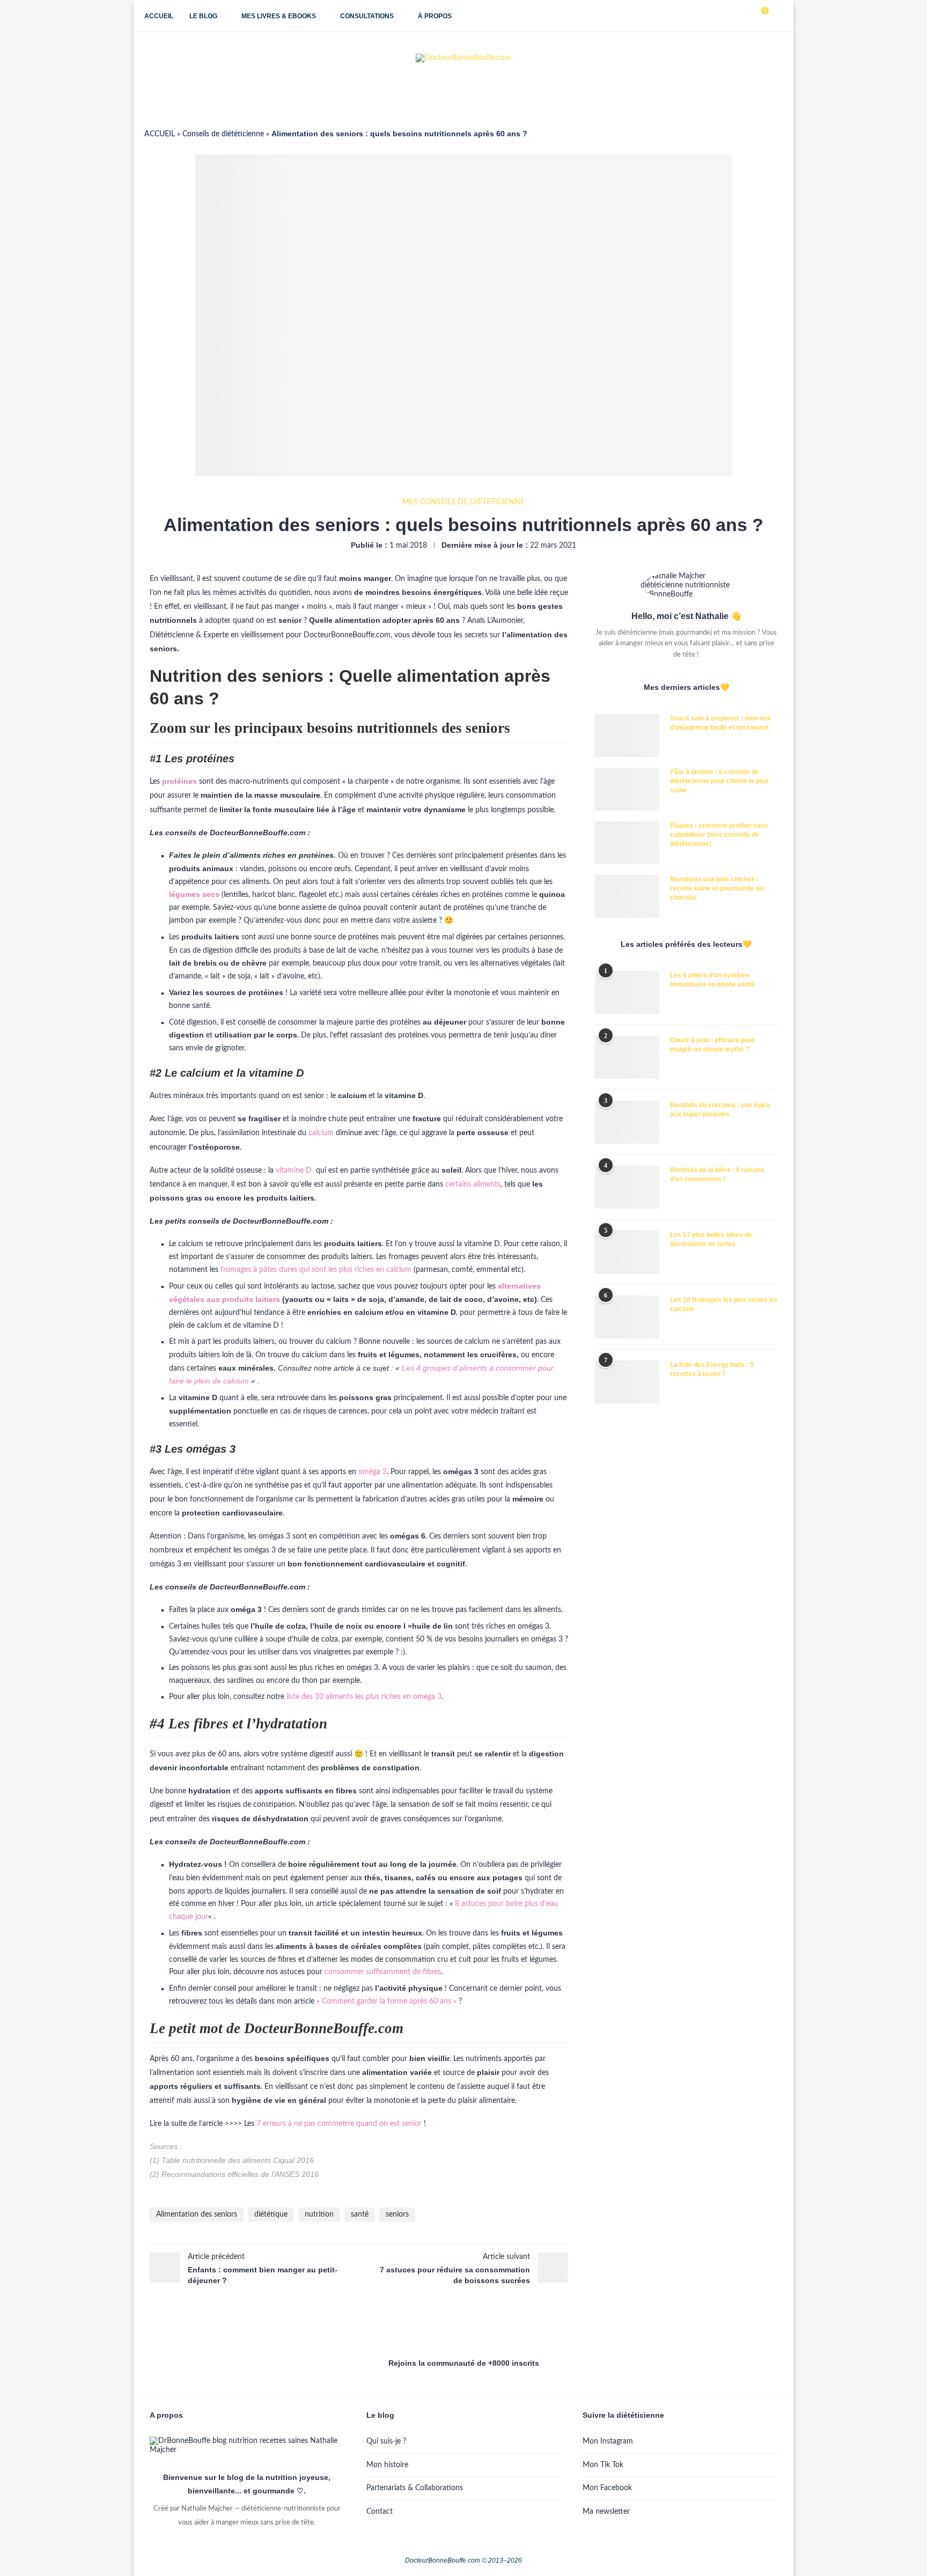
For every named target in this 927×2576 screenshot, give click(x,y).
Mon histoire (387, 2465)
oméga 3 (373, 1472)
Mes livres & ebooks (279, 16)
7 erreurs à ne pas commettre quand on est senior (339, 2124)
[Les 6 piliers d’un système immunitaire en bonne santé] (627, 992)
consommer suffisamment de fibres (383, 1972)
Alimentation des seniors (197, 2214)
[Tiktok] (746, 16)
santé (360, 2214)
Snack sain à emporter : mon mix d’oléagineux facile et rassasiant (720, 723)
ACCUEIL (160, 134)
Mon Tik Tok (603, 2465)
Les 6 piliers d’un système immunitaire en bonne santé (712, 980)
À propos (435, 16)
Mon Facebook (607, 2488)
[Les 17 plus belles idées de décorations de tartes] (627, 1252)
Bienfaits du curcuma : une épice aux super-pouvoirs (720, 1110)
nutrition (319, 2214)
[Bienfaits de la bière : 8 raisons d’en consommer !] (627, 1187)
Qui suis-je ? (386, 2441)
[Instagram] (723, 16)
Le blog (203, 16)
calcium (321, 1133)
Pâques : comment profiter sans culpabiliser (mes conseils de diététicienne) (719, 835)
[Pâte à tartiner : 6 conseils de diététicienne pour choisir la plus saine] (627, 789)
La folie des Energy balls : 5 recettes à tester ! (712, 1369)
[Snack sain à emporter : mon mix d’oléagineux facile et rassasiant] (627, 735)
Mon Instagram (608, 2441)
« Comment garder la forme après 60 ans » (387, 2001)
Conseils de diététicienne (223, 134)
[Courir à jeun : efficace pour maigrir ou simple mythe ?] (627, 1057)
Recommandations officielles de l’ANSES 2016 (240, 2174)
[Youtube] (735, 16)
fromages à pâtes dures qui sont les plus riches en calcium (316, 1270)
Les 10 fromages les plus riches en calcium (723, 1304)
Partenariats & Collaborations (415, 2488)
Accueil (159, 16)
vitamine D (294, 1171)
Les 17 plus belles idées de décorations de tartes (711, 1239)
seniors (397, 2214)
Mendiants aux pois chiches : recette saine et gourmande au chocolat (717, 888)
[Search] (777, 16)
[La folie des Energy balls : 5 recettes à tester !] (627, 1382)
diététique (271, 2214)
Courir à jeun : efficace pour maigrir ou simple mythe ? (712, 1045)
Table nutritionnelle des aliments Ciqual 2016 (238, 2160)
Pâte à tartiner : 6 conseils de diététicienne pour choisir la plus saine (719, 781)
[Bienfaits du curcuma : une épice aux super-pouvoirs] (627, 1122)
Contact (380, 2512)
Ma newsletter (606, 2512)
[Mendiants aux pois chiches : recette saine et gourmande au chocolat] (627, 896)
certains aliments (473, 1184)
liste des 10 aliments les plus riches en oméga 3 (364, 1697)
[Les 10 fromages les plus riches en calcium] (627, 1317)
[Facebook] (712, 16)
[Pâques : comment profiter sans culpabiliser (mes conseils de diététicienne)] (627, 843)
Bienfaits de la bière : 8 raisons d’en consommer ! (717, 1175)
